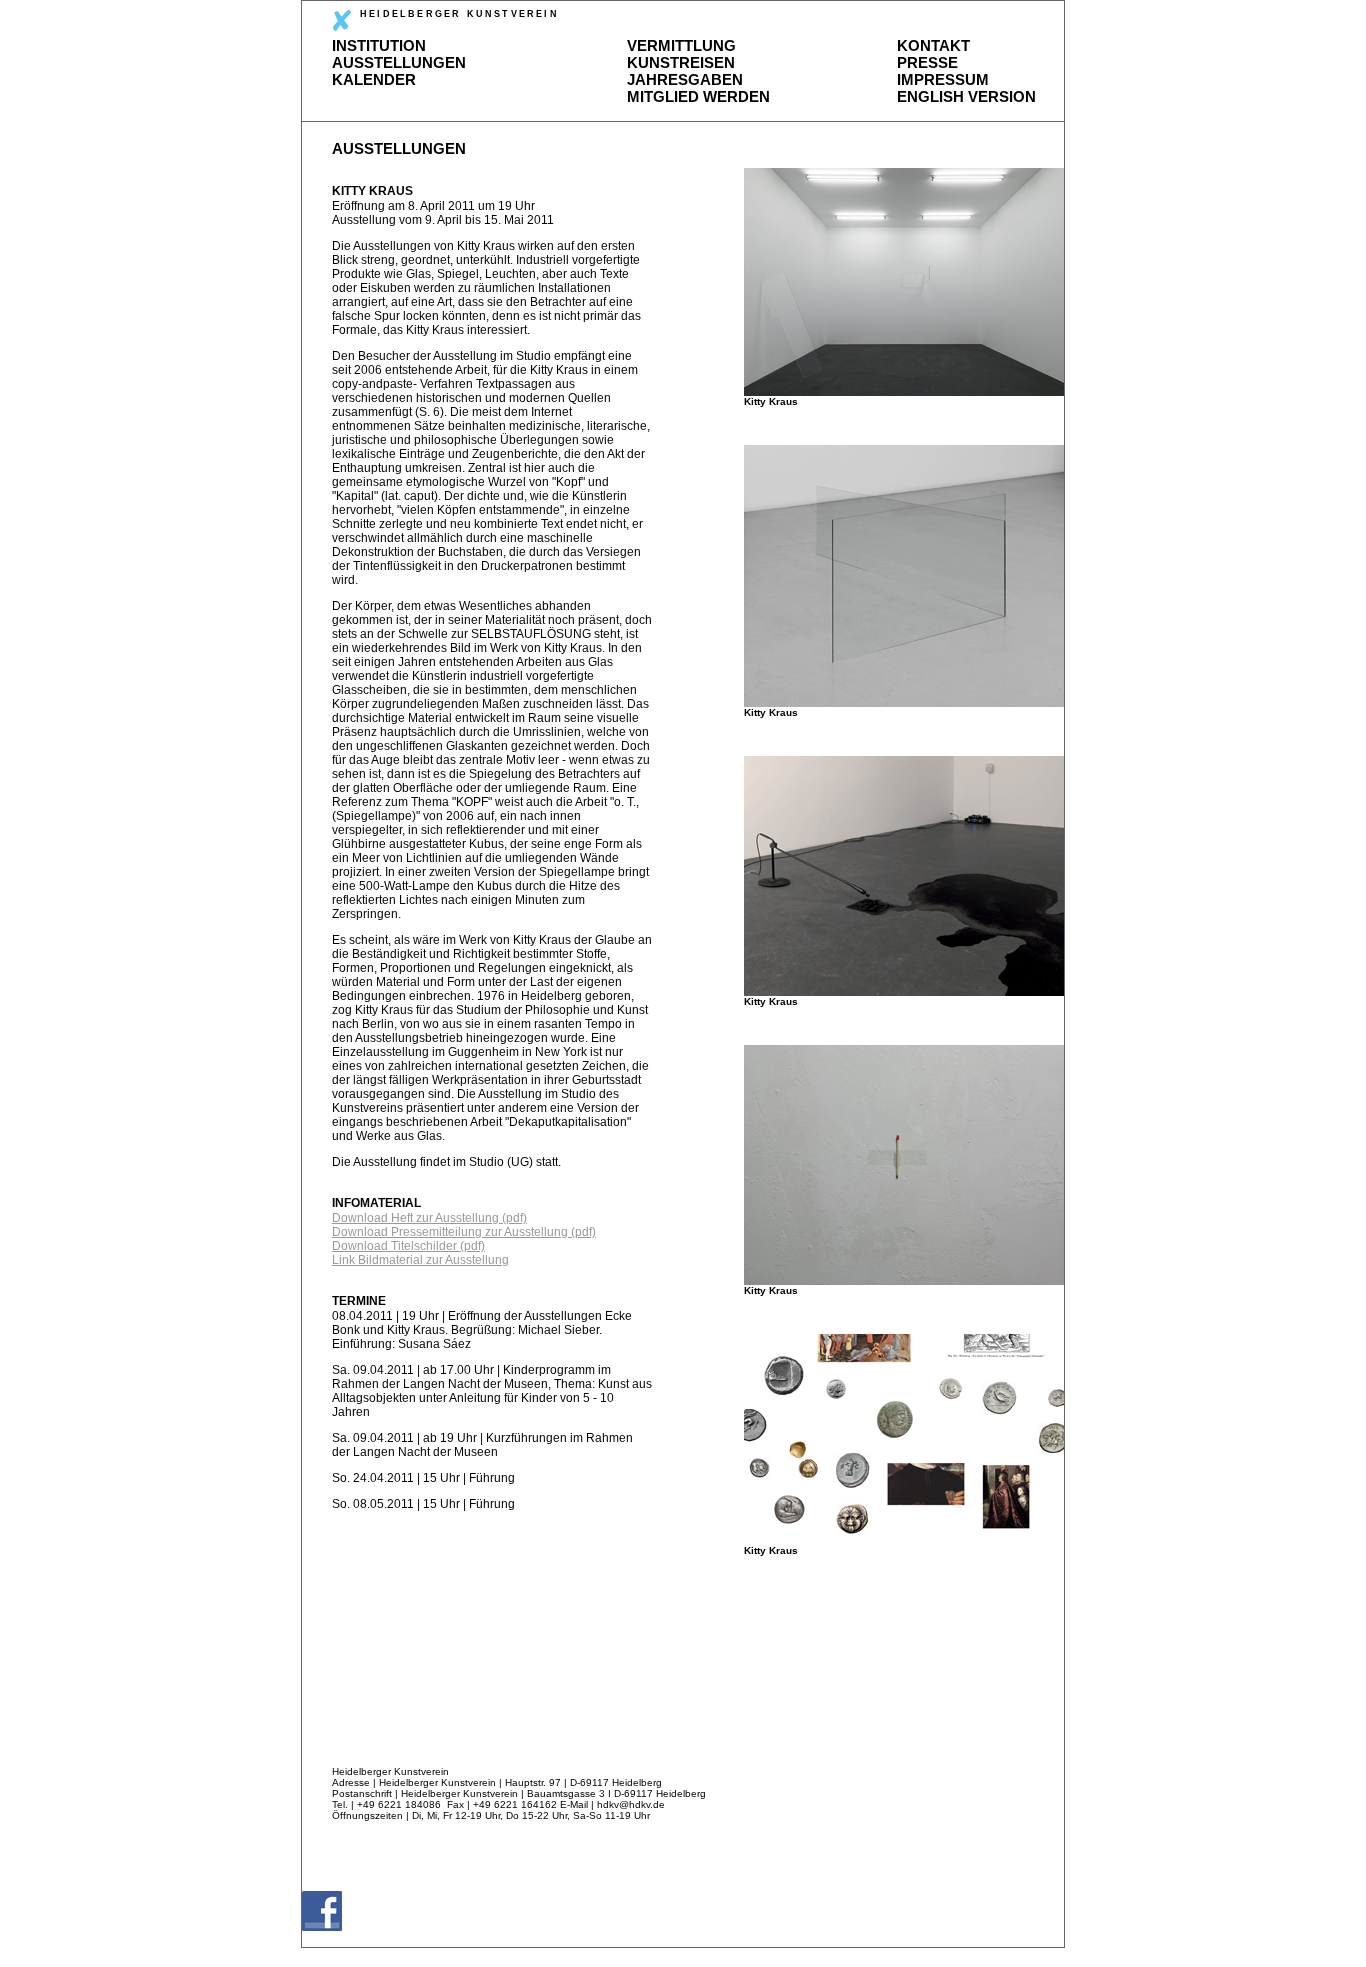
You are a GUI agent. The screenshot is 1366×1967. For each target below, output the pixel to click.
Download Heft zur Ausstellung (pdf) (429, 1218)
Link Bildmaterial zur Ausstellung (420, 1260)
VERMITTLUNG (681, 45)
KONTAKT (933, 45)
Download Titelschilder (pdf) (408, 1246)
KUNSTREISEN (681, 62)
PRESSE (927, 62)
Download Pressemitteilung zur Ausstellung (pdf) (464, 1232)
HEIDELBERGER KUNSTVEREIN (459, 14)
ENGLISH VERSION (966, 96)
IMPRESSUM (943, 79)
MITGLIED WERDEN (698, 96)
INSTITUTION (379, 45)
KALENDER (374, 79)
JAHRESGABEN (685, 79)
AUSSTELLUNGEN (399, 62)
